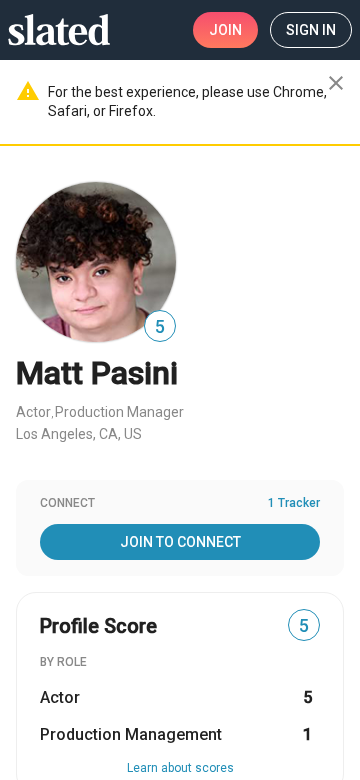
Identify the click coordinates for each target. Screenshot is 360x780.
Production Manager (119, 412)
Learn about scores (180, 768)
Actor (33, 412)
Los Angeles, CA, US (79, 434)
